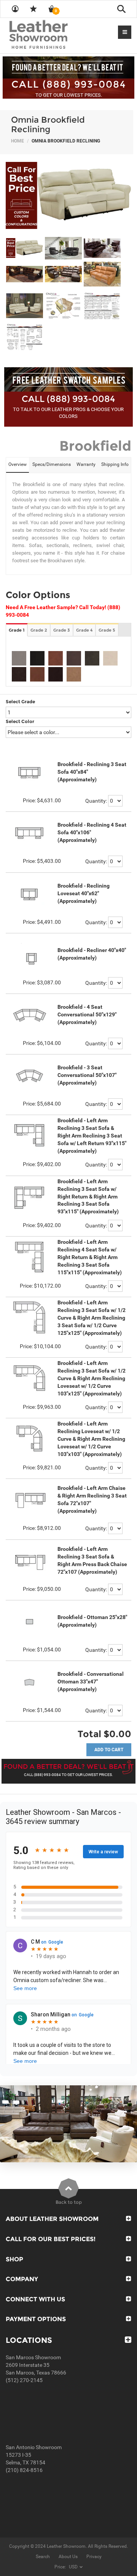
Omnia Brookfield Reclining (48, 124)
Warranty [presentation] (86, 464)
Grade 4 (84, 630)
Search (43, 2557)
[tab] (18, 465)
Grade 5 (107, 630)
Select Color (20, 721)
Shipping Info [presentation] (115, 464)
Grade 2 (39, 630)
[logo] (53, 35)
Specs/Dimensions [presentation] (52, 464)
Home (18, 141)
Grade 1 (17, 630)
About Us (68, 2557)
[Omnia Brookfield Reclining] (68, 195)
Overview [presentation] (18, 464)
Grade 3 (62, 630)
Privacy (94, 2557)
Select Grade (20, 702)
